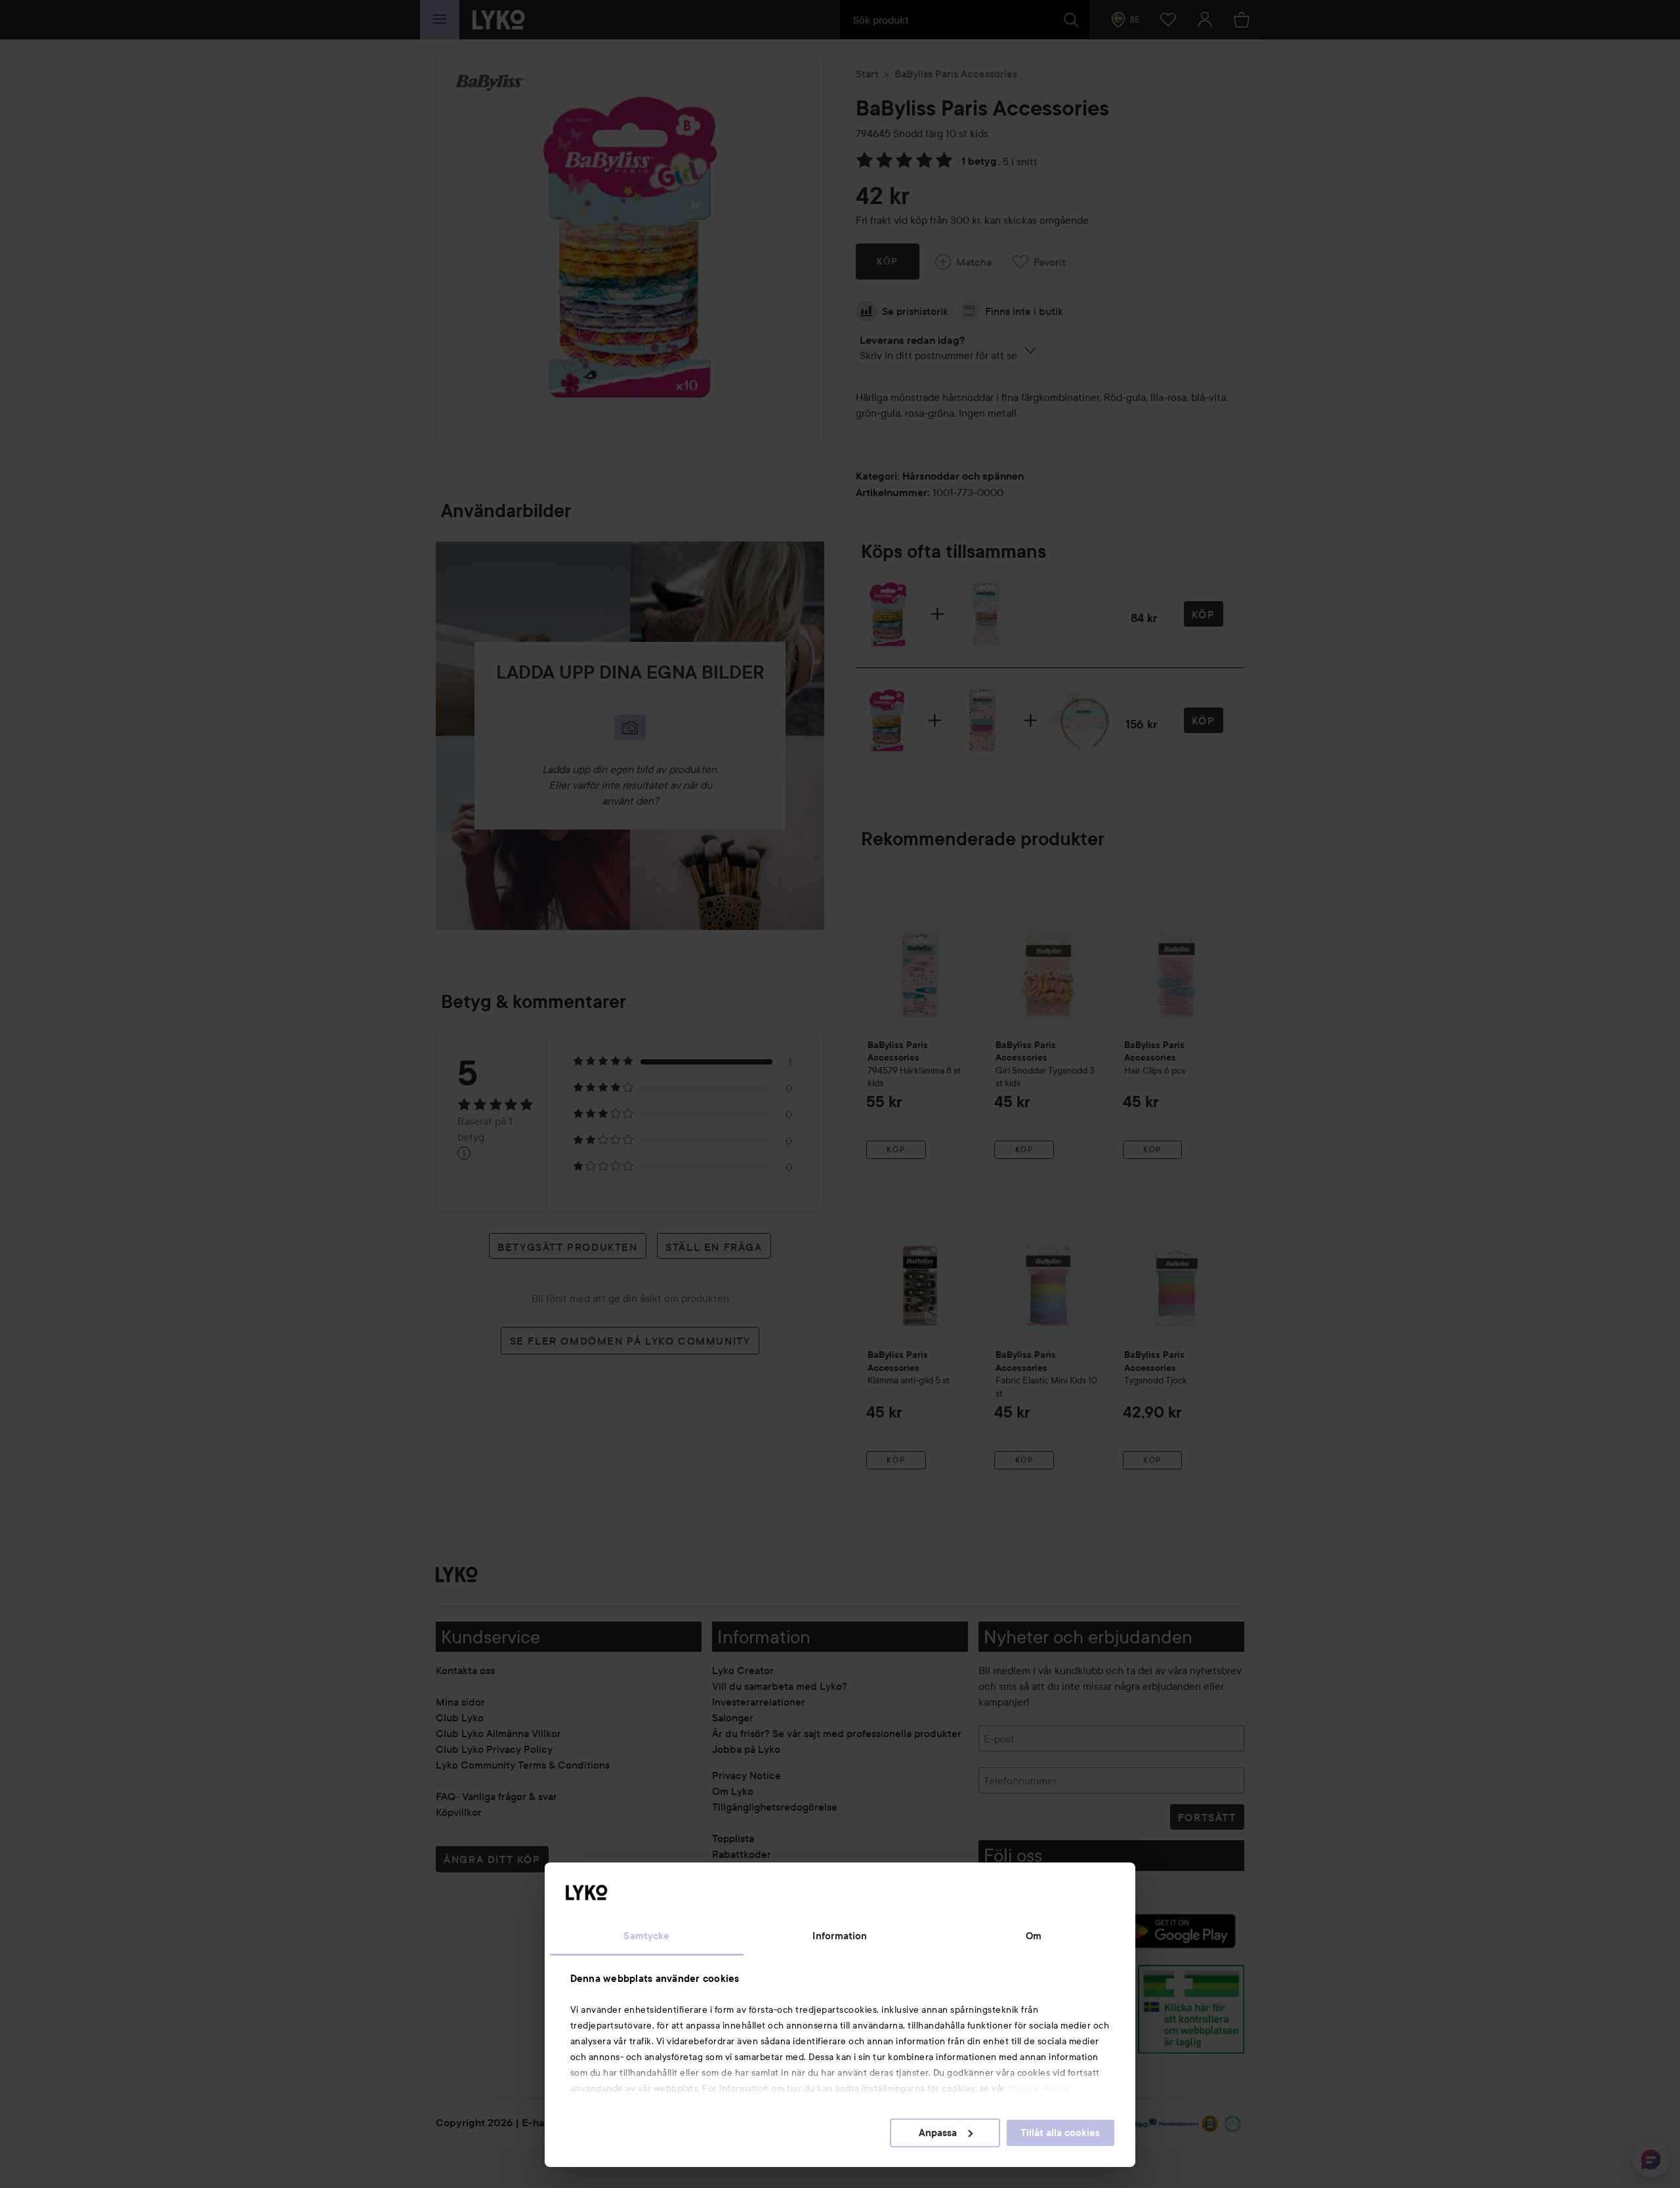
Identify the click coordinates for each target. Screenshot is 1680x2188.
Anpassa (938, 2133)
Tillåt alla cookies (1060, 2133)
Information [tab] (840, 1936)
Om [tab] (1034, 1936)
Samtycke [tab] (646, 1936)
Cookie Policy (1039, 2088)
